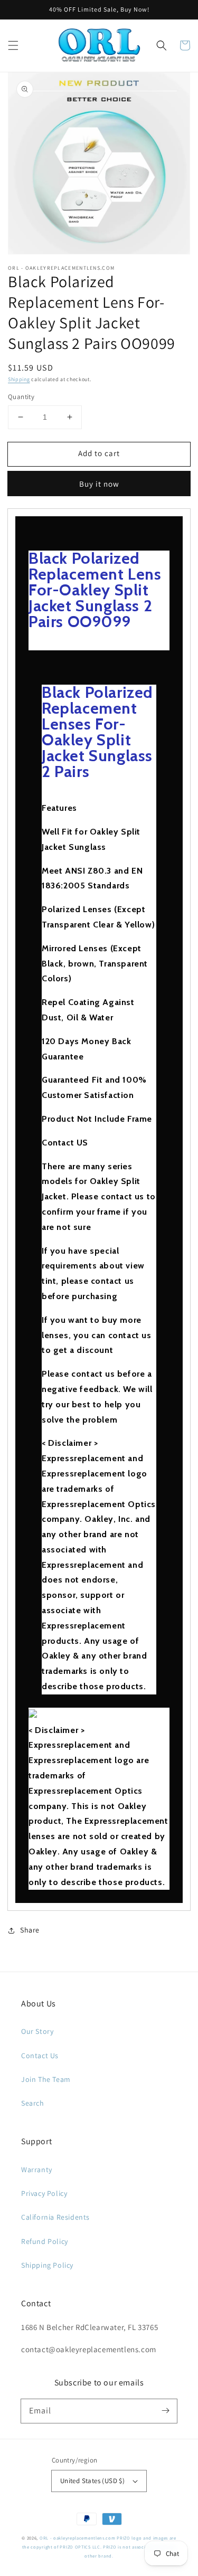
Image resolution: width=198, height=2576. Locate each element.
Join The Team (46, 2079)
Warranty (37, 2170)
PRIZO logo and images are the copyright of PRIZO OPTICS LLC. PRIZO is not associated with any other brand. (99, 2547)
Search (33, 2103)
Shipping (19, 379)
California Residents (55, 2217)
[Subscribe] (165, 2411)
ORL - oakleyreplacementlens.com (78, 2538)
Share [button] (30, 1930)
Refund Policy (45, 2241)
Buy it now (99, 484)
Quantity (21, 397)
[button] (13, 45)
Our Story (37, 2031)
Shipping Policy (47, 2265)
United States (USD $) (92, 2481)
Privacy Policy (44, 2193)
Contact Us (40, 2056)
